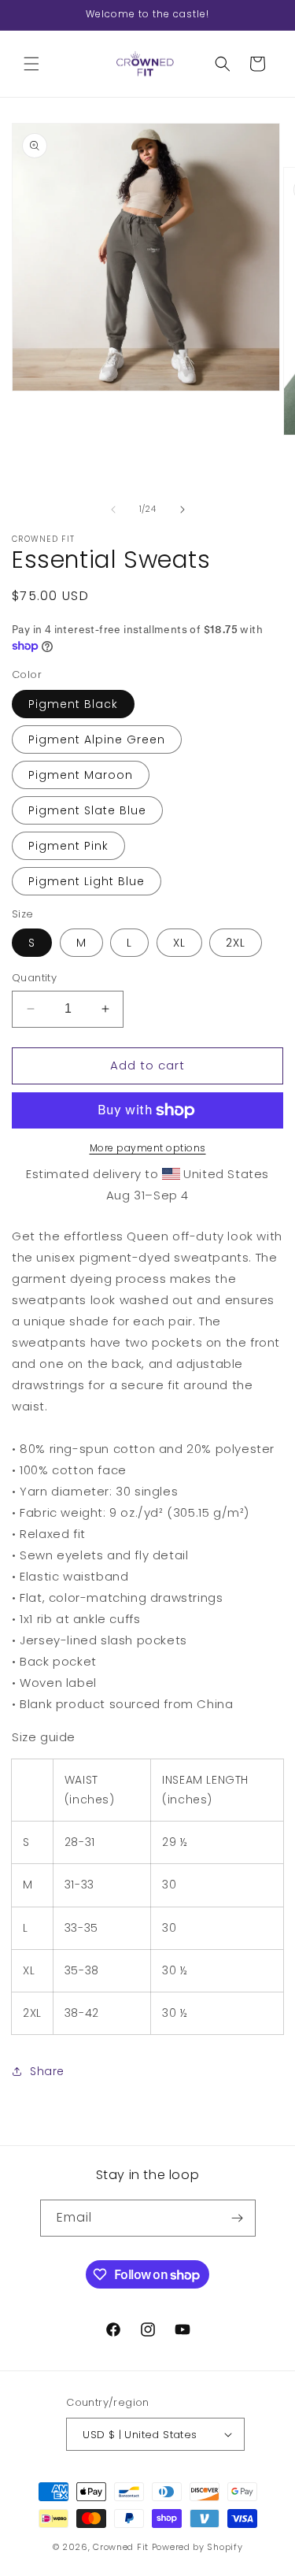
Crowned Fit (121, 2547)
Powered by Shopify (197, 2547)
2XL (236, 943)
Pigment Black (73, 704)
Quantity (34, 978)
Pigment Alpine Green (97, 739)
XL (179, 943)
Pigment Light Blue (87, 881)
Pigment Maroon (81, 775)
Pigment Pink (68, 846)
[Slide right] (183, 510)
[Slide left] (113, 510)
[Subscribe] (238, 2218)
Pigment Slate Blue (87, 810)
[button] (31, 64)
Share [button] (47, 2071)
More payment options (148, 1148)
